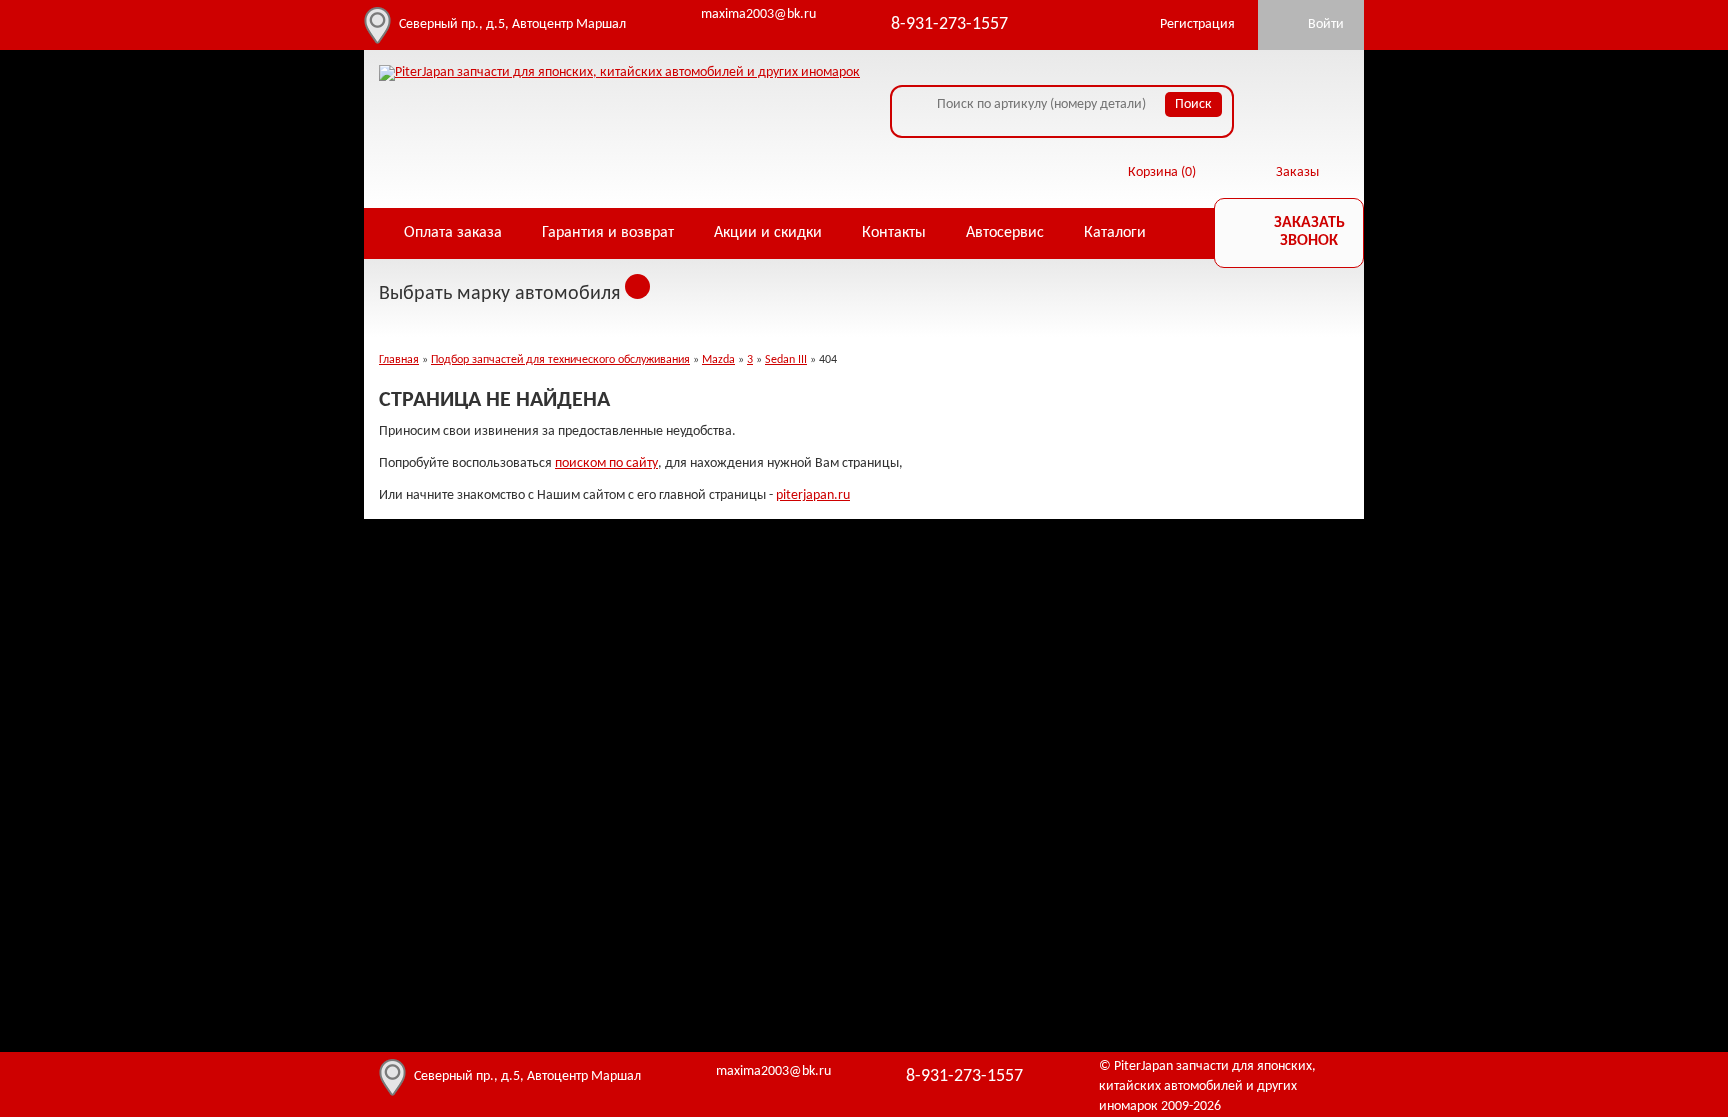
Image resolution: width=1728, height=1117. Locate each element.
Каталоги (1115, 233)
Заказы (1297, 172)
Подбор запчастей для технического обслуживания (560, 360)
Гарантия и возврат (608, 233)
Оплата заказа (453, 233)
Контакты (894, 233)
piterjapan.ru (813, 495)
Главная (399, 360)
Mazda (718, 360)
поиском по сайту (606, 463)
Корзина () (1162, 172)
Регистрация (1197, 24)
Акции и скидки (768, 233)
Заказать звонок (1309, 232)
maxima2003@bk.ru (758, 14)
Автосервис (1005, 233)
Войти (1326, 24)
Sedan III (786, 360)
